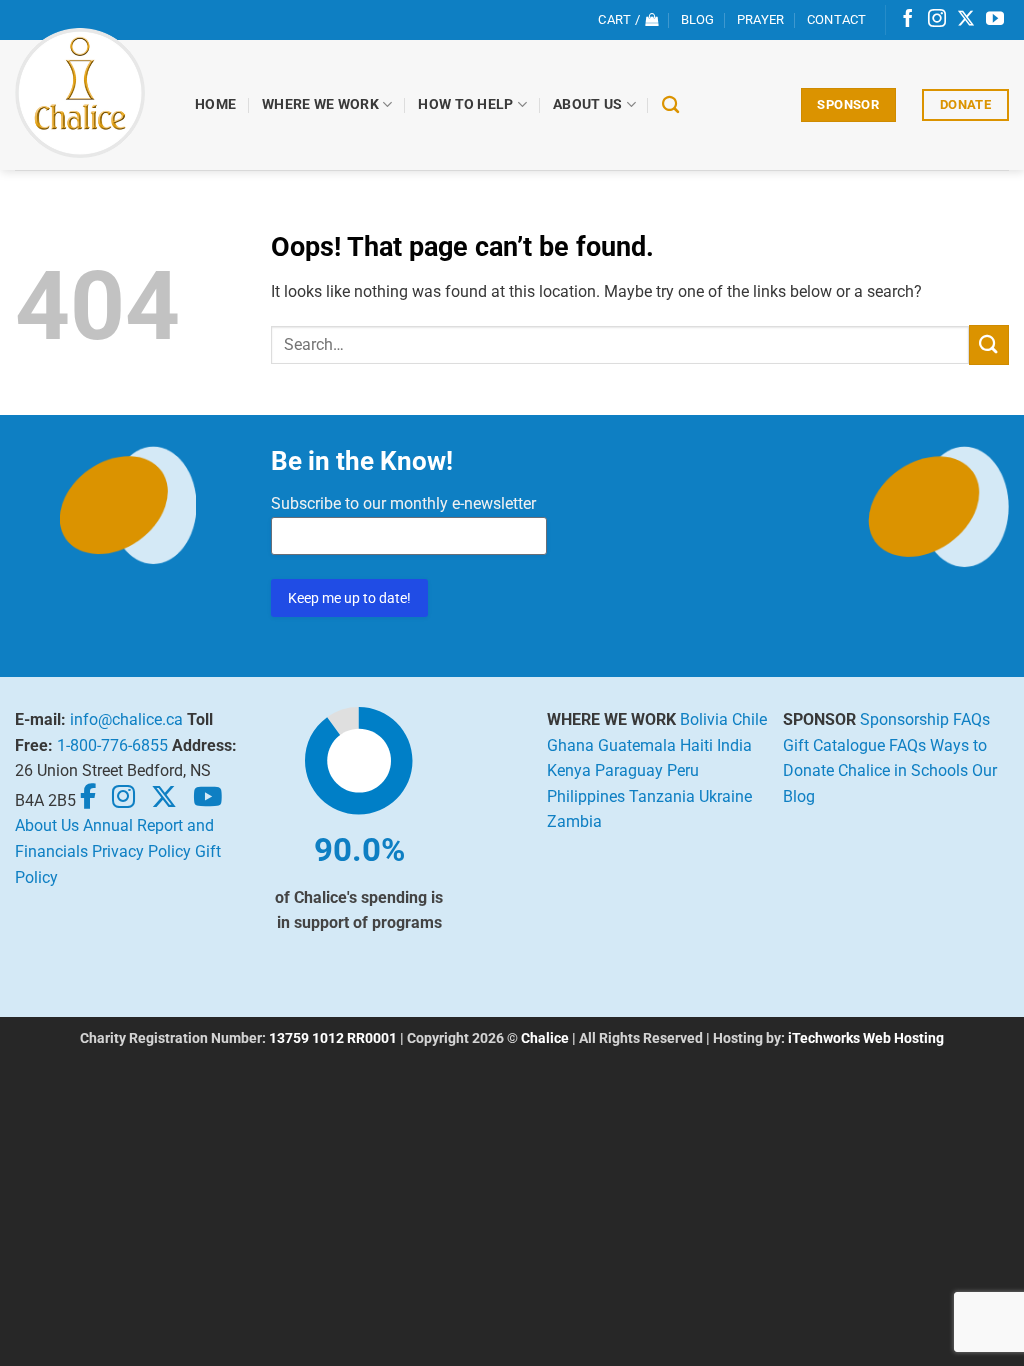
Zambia (574, 821)
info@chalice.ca (126, 719)
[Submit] (989, 344)
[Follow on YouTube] (995, 20)
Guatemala (637, 745)
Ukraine (725, 796)
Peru (683, 770)
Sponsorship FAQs (925, 719)
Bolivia (704, 719)
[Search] (670, 105)
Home (215, 104)
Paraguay (629, 770)
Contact (837, 19)
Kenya (569, 770)
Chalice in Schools (903, 770)
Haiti (696, 745)
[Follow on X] (966, 20)
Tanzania (662, 796)
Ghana (570, 745)
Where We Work (320, 104)
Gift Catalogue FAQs (854, 745)
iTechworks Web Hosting (866, 1038)
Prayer (761, 19)
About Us (587, 104)
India (734, 745)
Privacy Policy (141, 851)
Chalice (545, 1038)
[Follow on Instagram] (937, 20)
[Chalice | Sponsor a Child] (90, 93)
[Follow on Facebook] (908, 20)
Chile (749, 719)
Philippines (586, 796)
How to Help (465, 104)
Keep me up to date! (349, 598)
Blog (698, 19)
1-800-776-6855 (112, 745)
